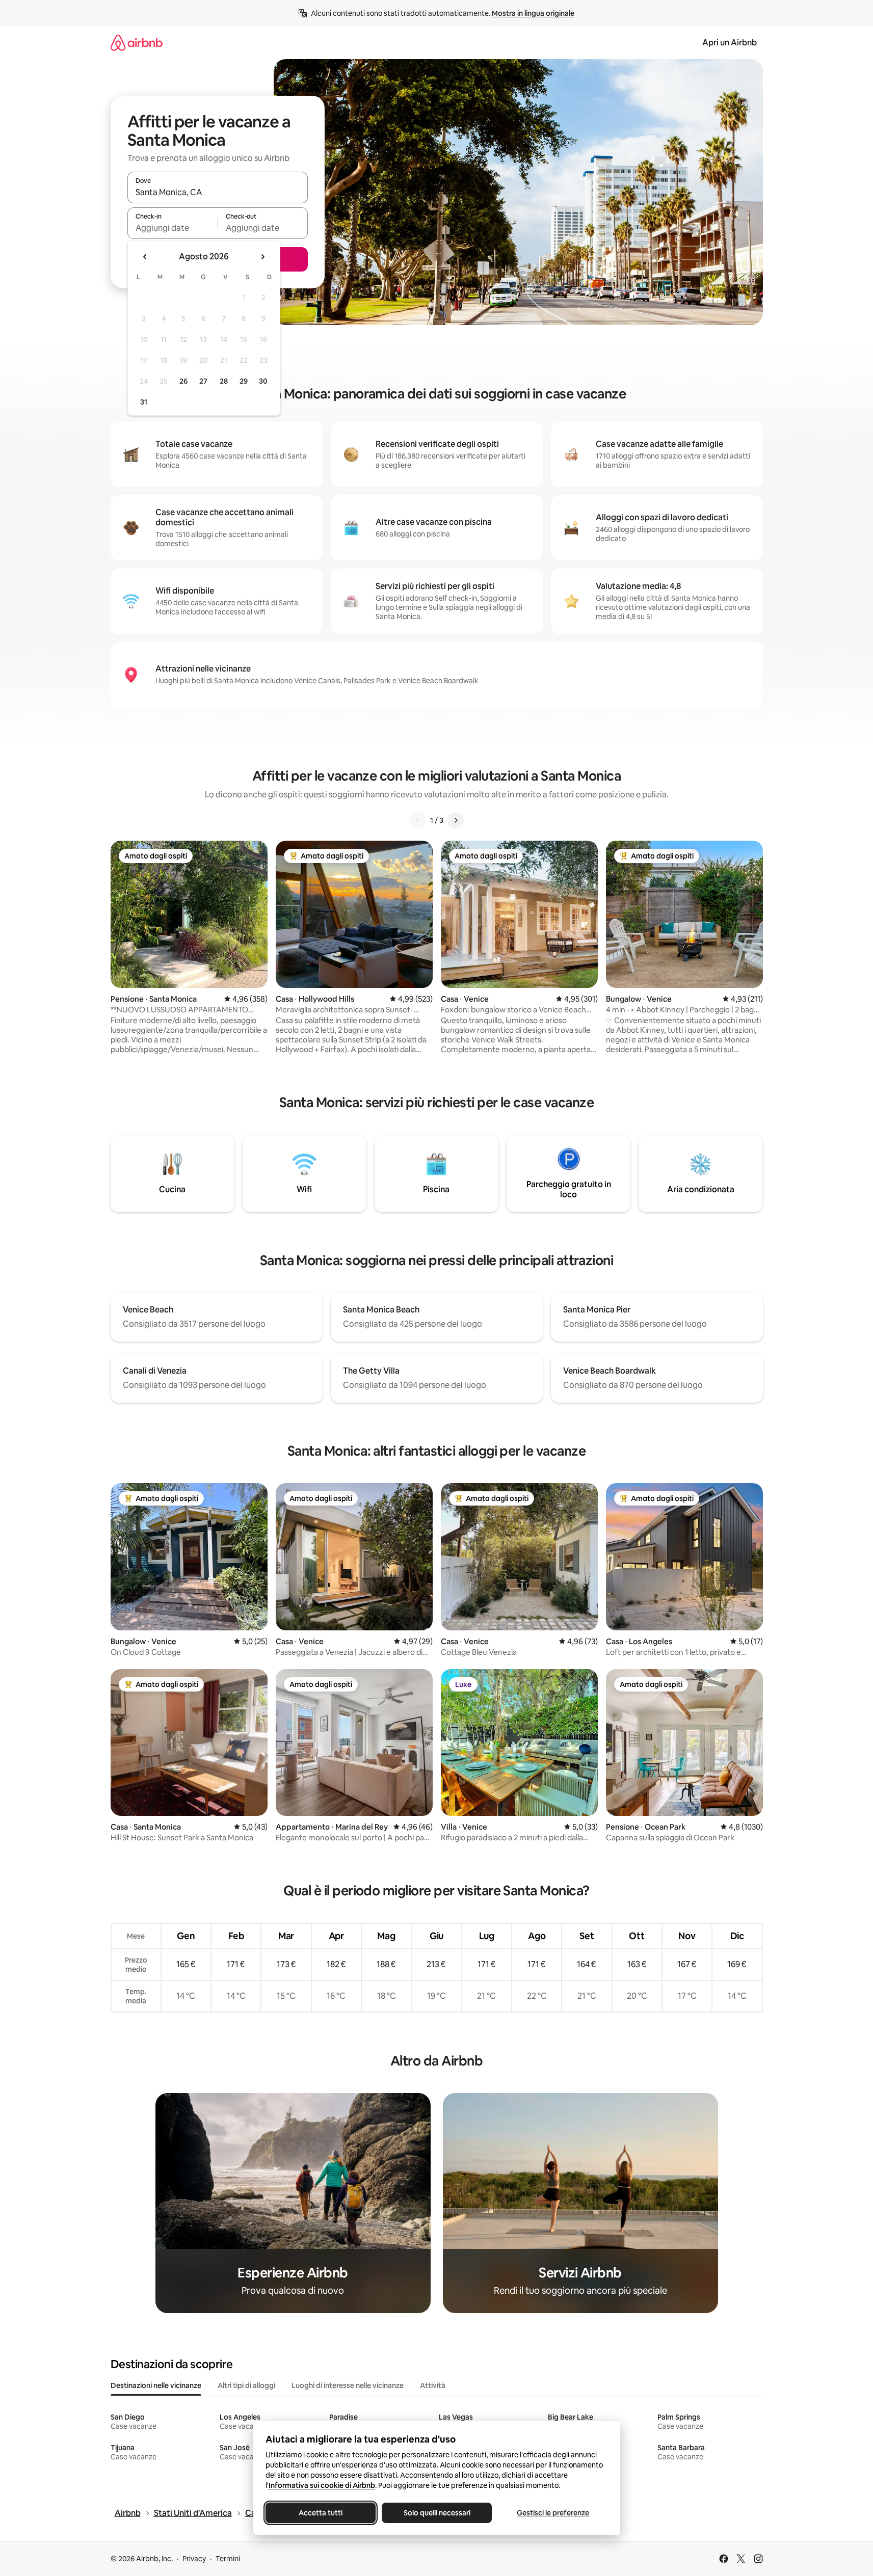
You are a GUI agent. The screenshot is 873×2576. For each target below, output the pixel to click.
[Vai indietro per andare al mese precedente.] (145, 257)
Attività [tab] (433, 2385)
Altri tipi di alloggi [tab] (246, 2385)
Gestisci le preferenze (553, 2513)
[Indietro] (418, 820)
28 (224, 381)
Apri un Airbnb (730, 43)
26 (183, 381)
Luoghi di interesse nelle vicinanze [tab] (348, 2385)
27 (203, 381)
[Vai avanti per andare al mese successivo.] (262, 257)
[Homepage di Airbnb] (137, 43)
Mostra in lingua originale (533, 13)
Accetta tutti (321, 2513)
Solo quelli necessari (437, 2513)
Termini (228, 2559)
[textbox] (173, 228)
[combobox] (218, 192)
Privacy (194, 2559)
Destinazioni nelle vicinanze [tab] (156, 2385)
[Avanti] (456, 820)
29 (244, 381)
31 (144, 402)
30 (263, 381)
